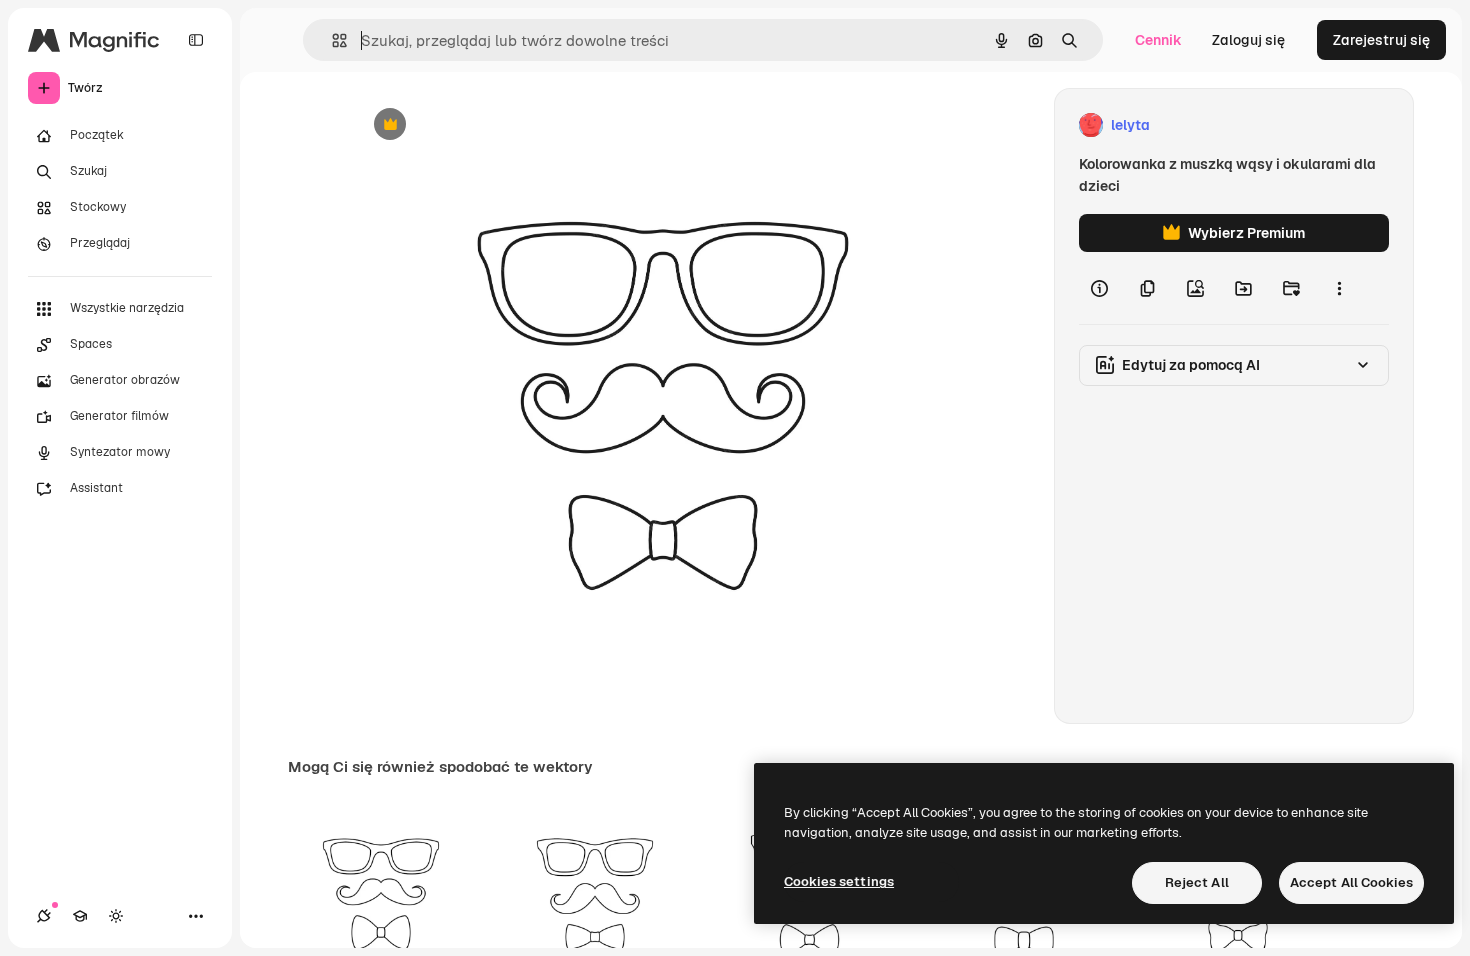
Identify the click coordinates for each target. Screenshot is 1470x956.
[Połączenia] (44, 916)
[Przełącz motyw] (116, 916)
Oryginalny (492, 125)
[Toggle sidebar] (196, 40)
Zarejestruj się (1381, 40)
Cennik (1158, 40)
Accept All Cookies (1351, 882)
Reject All (1197, 882)
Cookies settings (839, 881)
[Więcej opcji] (1339, 288)
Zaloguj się (1248, 40)
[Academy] (80, 916)
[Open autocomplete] (331, 40)
